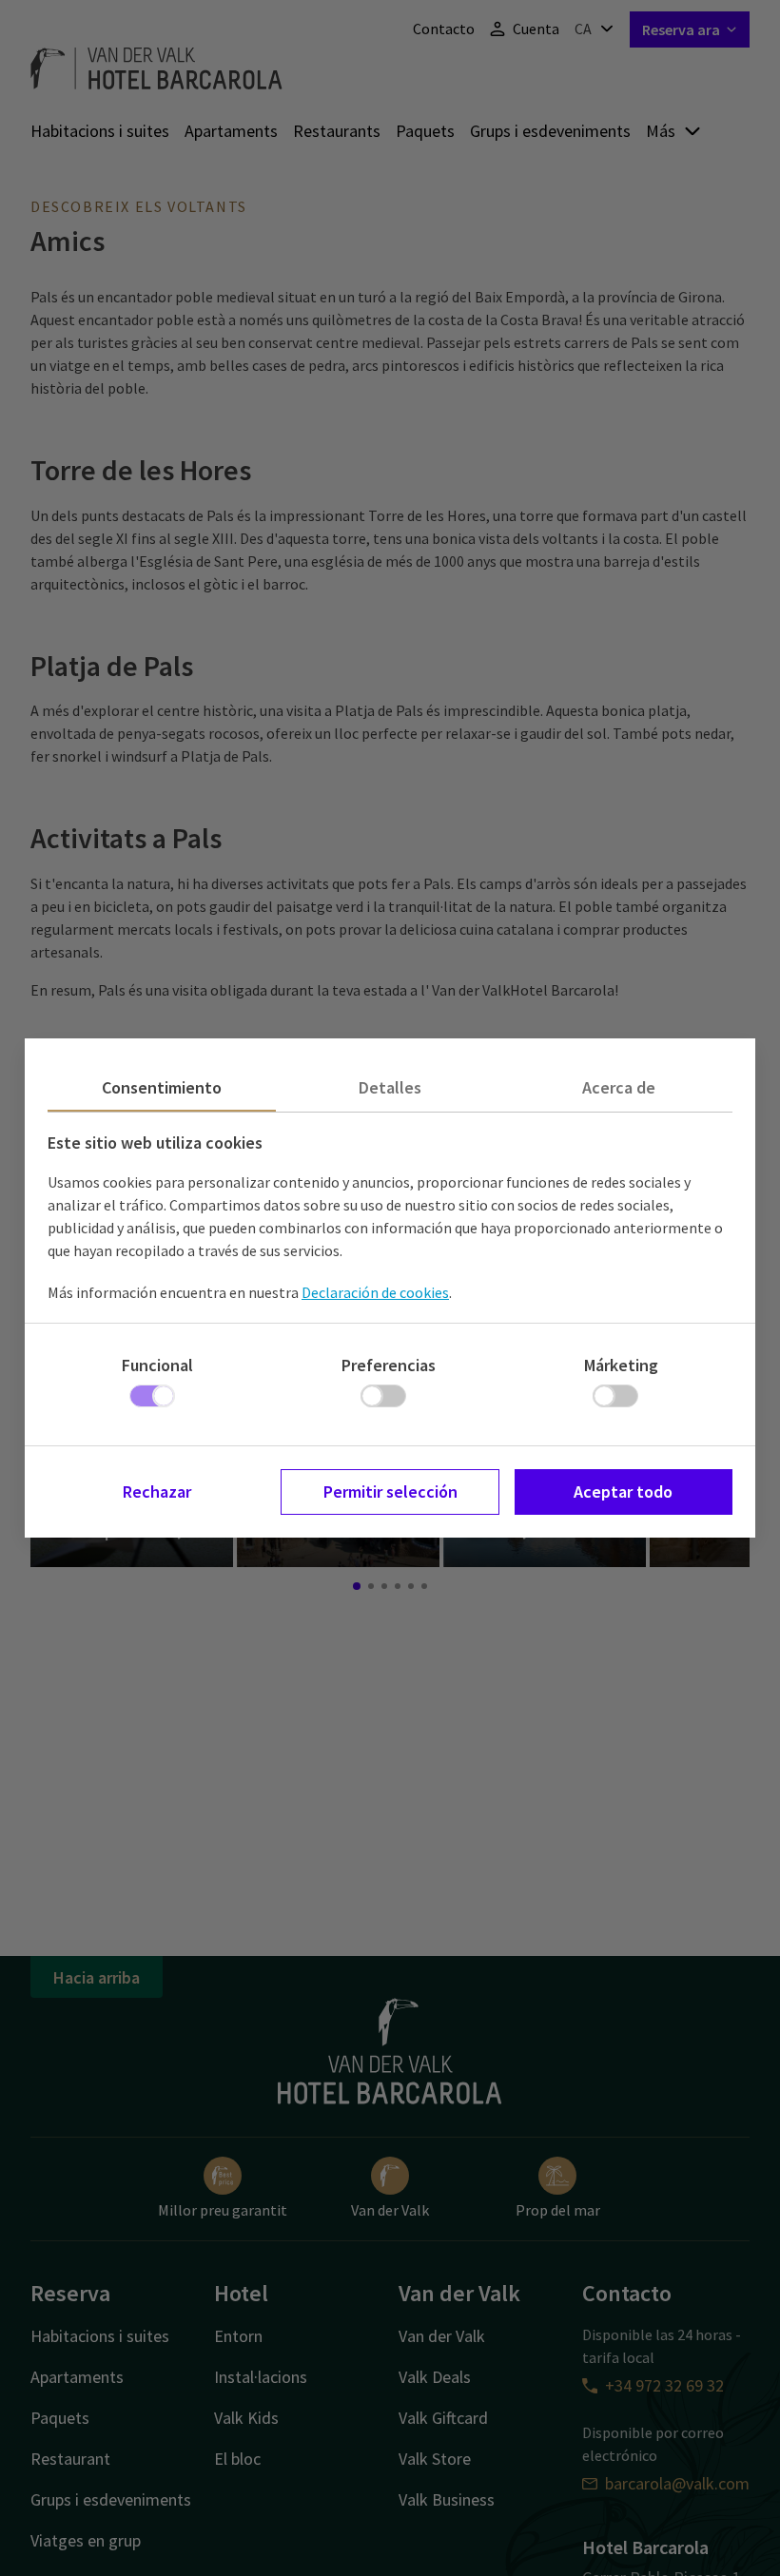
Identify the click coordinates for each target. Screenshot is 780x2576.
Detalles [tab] (390, 1087)
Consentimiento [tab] (162, 1087)
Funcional (157, 1365)
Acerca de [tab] (619, 1087)
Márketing (621, 1365)
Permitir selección (390, 1491)
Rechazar (157, 1491)
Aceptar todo (623, 1491)
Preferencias (389, 1365)
